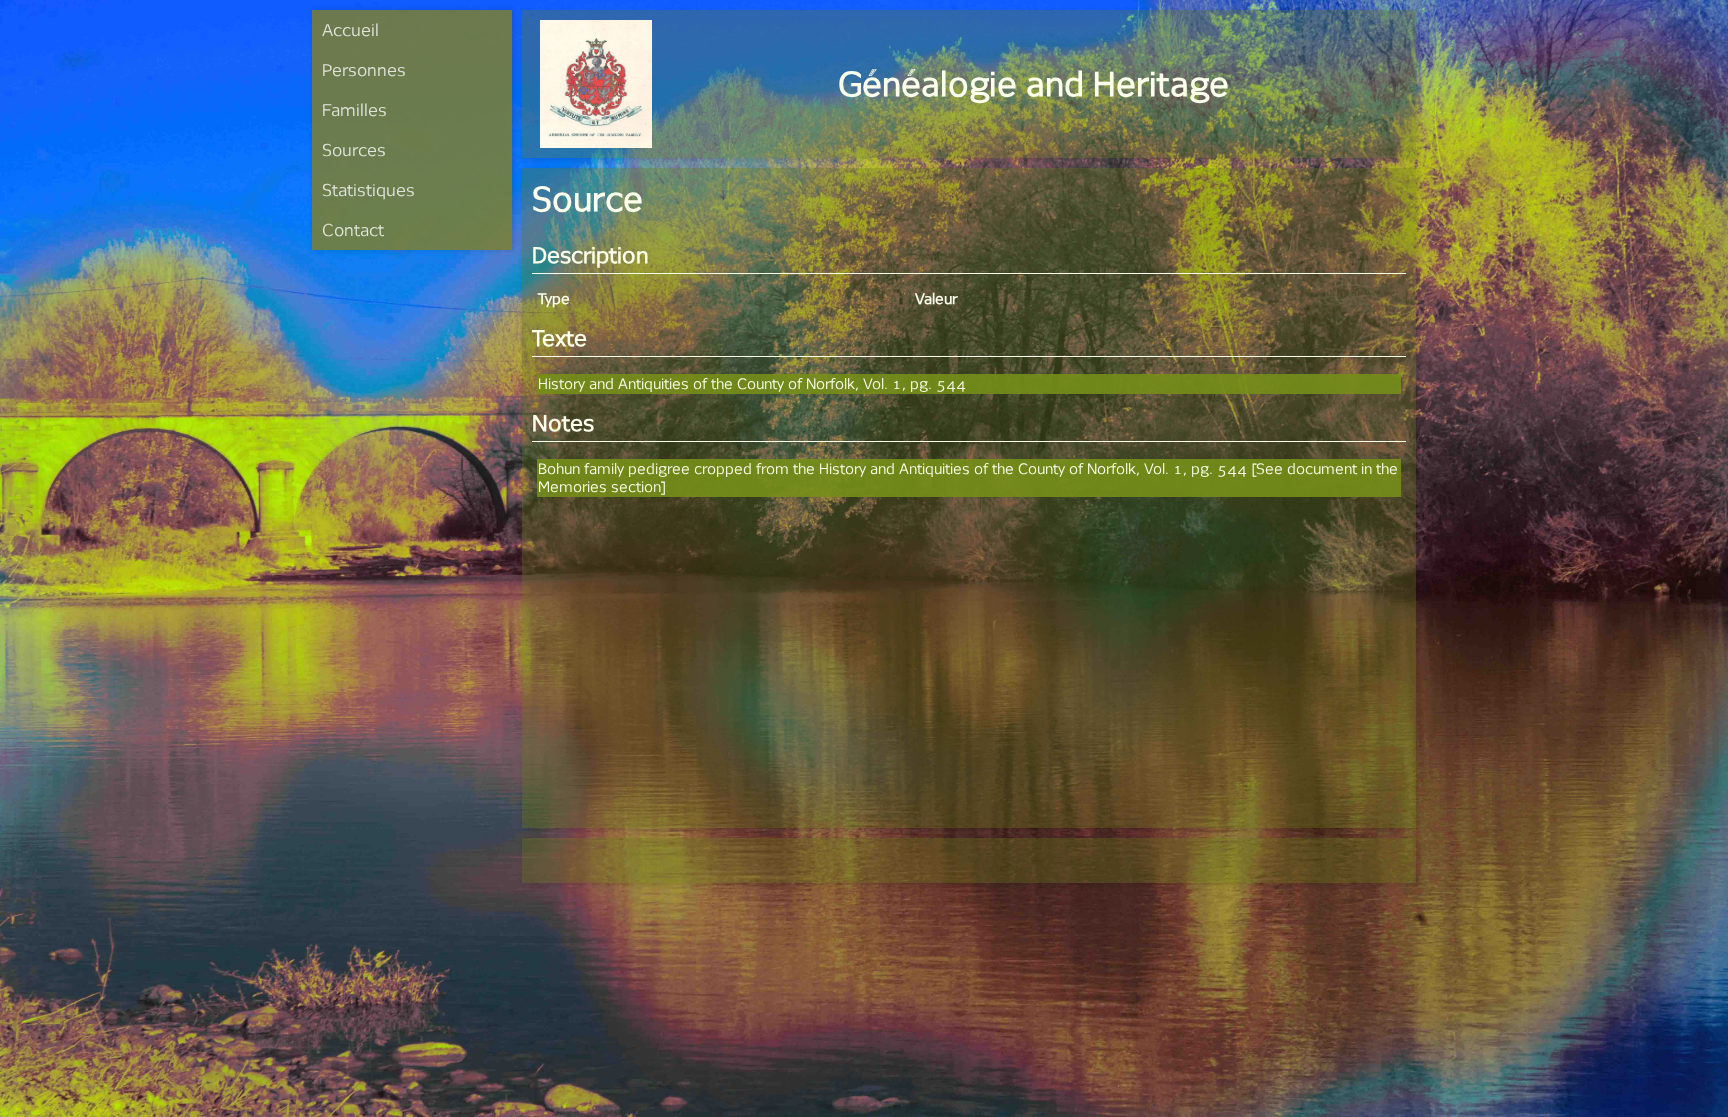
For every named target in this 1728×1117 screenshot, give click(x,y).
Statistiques (368, 189)
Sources (354, 149)
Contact (353, 229)
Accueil (350, 29)
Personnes (364, 69)
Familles (354, 109)
